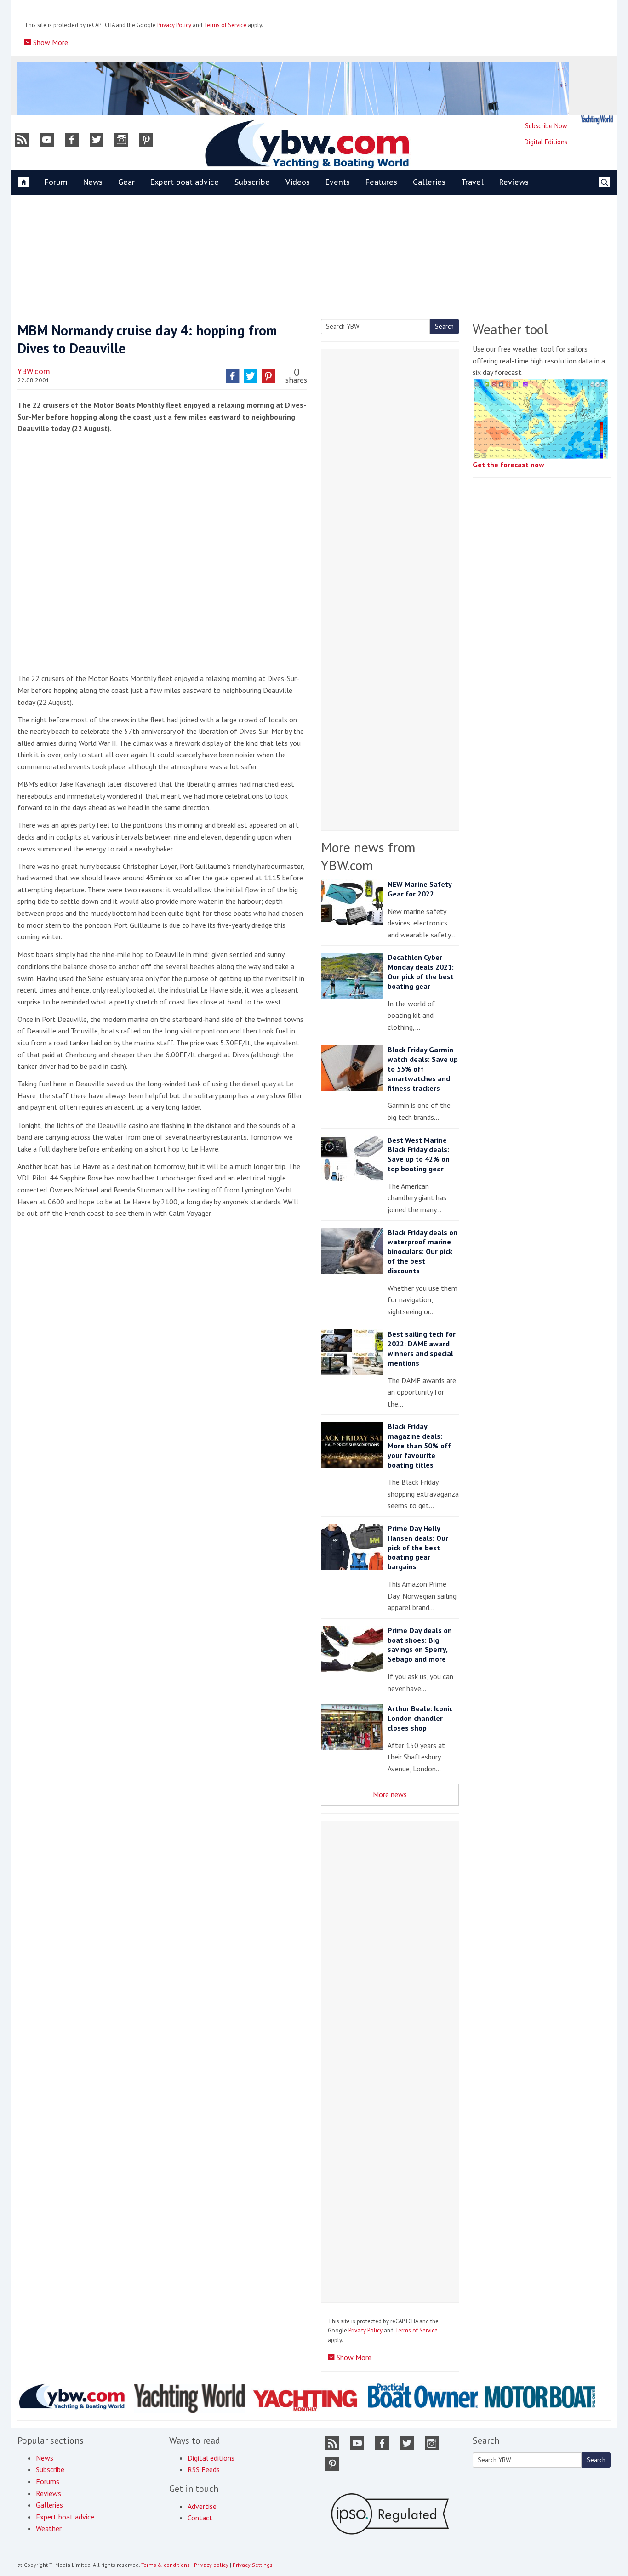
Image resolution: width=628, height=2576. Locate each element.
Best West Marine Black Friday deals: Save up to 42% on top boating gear (419, 1154)
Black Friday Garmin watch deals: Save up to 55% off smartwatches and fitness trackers (423, 1069)
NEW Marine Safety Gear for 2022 (420, 889)
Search (444, 326)
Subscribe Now (546, 126)
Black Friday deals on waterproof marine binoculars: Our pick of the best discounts (422, 1251)
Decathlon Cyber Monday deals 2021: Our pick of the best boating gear (421, 971)
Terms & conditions (166, 2565)
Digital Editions (546, 142)
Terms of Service (225, 25)
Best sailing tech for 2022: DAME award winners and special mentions (422, 1348)
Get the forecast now (508, 465)
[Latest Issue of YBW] (597, 120)
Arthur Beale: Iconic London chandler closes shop (420, 1718)
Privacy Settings (253, 2565)
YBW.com (34, 371)
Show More (50, 42)
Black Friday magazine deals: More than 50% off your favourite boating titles (419, 1445)
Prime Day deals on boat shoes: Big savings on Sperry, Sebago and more (420, 1645)
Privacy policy (211, 2565)
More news (390, 1794)
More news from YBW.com (368, 856)
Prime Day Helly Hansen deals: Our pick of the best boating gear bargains (418, 1547)
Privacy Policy (174, 25)
